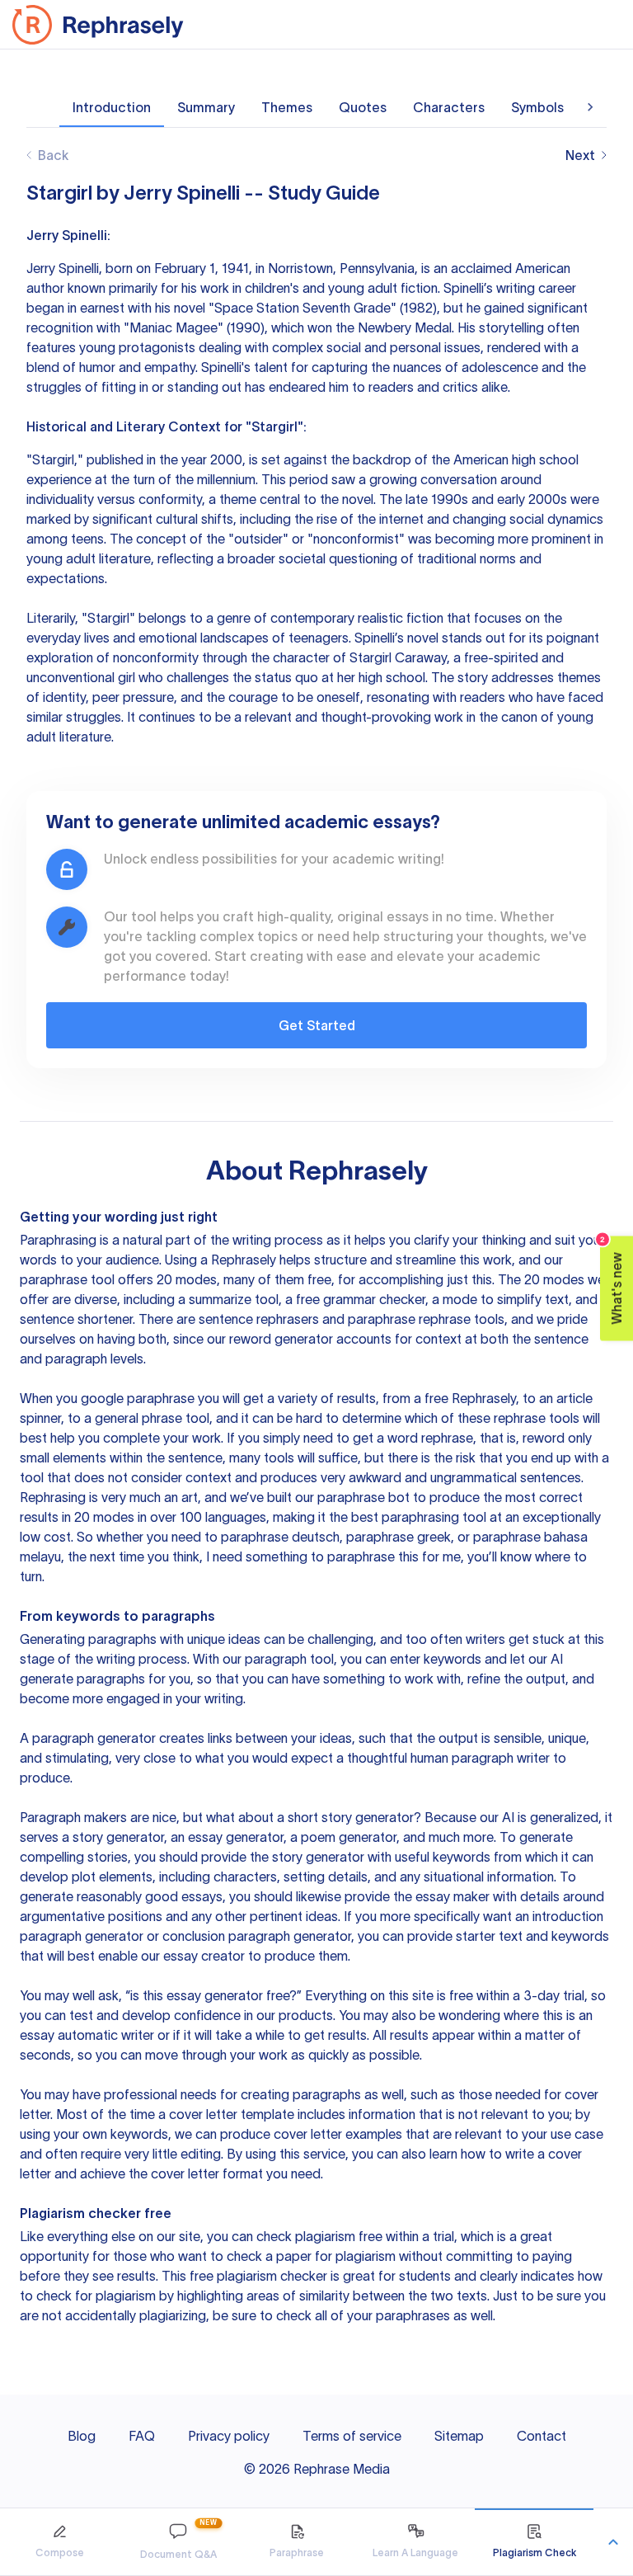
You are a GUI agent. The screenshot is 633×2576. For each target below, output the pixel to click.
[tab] (59, 2542)
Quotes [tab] (363, 107)
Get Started (317, 1025)
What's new (612, 1280)
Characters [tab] (449, 107)
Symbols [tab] (537, 107)
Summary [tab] (206, 107)
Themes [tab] (287, 107)
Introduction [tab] (112, 107)
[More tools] (613, 2542)
